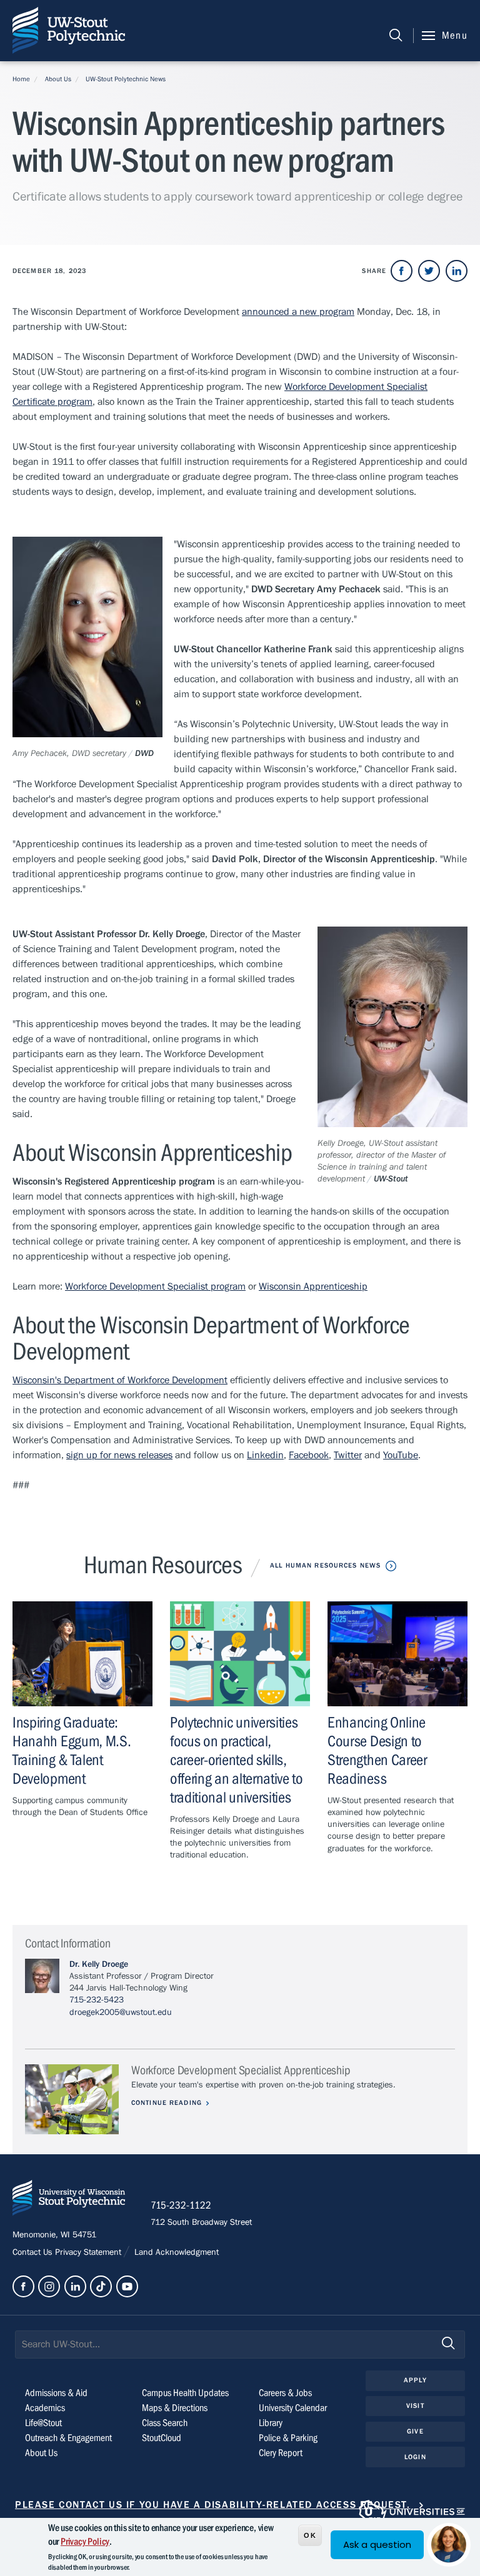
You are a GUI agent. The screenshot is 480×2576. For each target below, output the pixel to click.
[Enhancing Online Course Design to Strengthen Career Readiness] (397, 1654)
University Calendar (293, 2408)
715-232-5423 (97, 2000)
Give (415, 2431)
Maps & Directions (175, 2408)
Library (271, 2423)
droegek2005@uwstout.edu (121, 2012)
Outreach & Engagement (68, 2438)
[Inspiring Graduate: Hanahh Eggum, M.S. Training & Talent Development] (82, 1654)
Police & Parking (288, 2438)
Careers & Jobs (285, 2393)
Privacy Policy (85, 2542)
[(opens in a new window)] (402, 271)
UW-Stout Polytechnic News (126, 79)
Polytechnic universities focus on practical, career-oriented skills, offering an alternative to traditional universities (237, 1760)
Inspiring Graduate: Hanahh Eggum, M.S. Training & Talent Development (72, 1751)
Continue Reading (167, 2103)
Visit (415, 2406)
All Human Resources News (325, 1565)
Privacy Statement (89, 2252)
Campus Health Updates (185, 2393)
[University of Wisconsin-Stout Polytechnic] (69, 2200)
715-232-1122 (181, 2206)
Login (415, 2457)
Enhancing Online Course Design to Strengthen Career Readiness (377, 1751)
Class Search (165, 2423)
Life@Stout (43, 2423)
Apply (415, 2380)
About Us (58, 79)
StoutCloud (162, 2438)
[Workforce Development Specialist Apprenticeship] (72, 2100)
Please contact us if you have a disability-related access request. (213, 2505)
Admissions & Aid (56, 2393)
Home (21, 79)
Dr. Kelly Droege (99, 1964)
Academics (45, 2408)
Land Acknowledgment (175, 2252)
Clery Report (281, 2453)
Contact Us (34, 2252)
